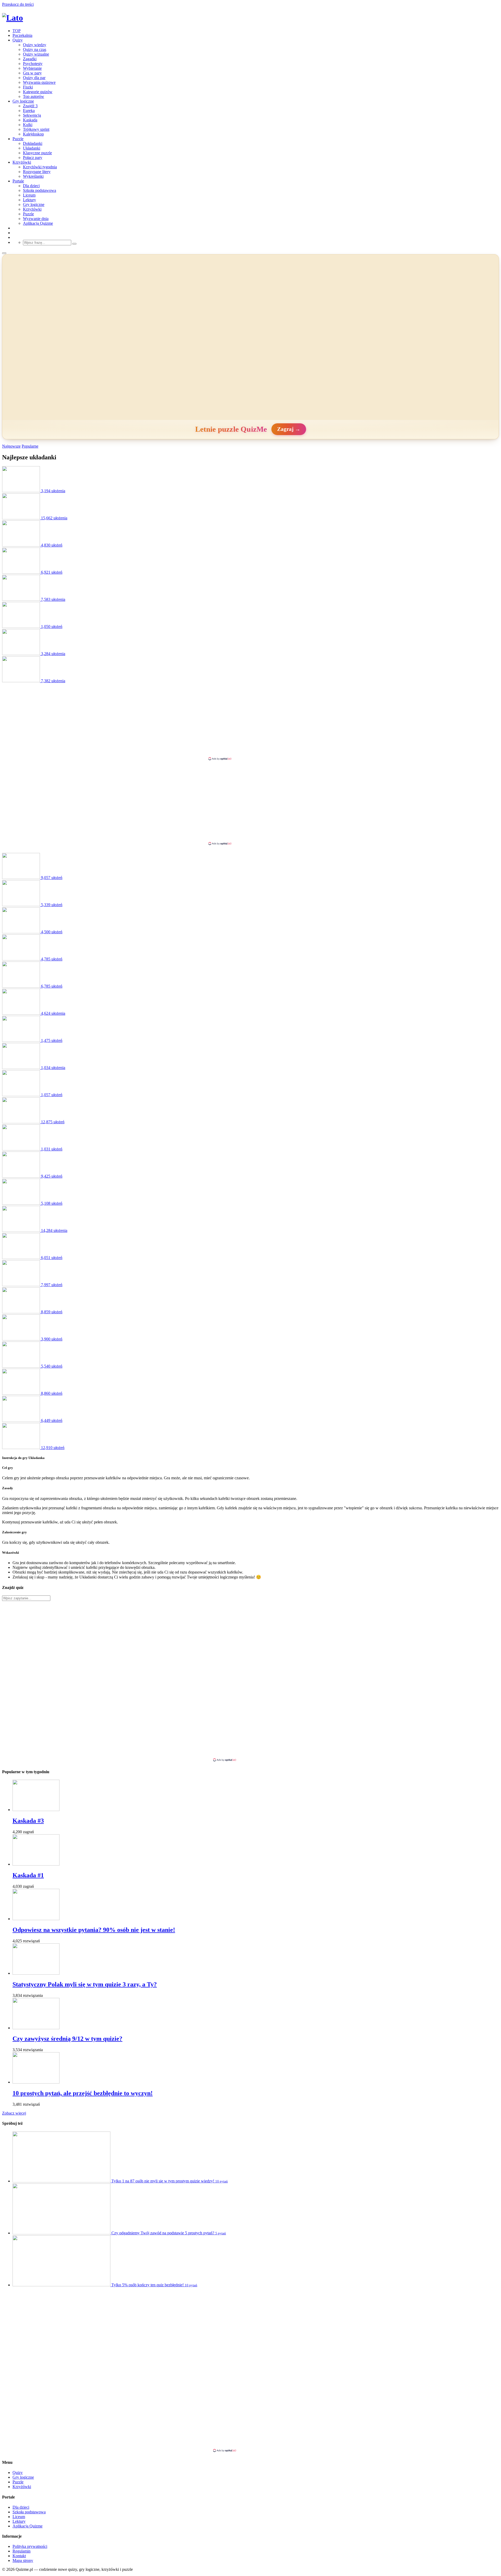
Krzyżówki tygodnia (40, 167)
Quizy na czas (35, 49)
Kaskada (30, 120)
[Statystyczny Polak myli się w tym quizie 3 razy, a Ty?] (36, 1973)
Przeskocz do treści (18, 4)
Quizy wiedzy (35, 45)
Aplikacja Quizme (38, 223)
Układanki (32, 148)
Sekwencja (32, 115)
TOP (17, 31)
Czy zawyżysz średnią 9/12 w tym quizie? (67, 2039)
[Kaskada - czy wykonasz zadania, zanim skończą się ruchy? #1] (36, 1864)
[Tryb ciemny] (4, 253)
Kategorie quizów (38, 92)
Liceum (29, 195)
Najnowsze (11, 446)
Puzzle (18, 139)
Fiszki (28, 87)
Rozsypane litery (37, 172)
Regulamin (22, 2551)
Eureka (29, 111)
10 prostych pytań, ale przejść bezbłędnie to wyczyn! (83, 2093)
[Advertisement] (250, 720)
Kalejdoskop (33, 134)
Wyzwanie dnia (36, 219)
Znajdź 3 (30, 106)
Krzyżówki (22, 162)
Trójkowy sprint (36, 129)
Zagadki (30, 59)
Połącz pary (33, 158)
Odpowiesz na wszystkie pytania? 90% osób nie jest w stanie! (94, 1930)
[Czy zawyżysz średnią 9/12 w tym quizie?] (36, 2028)
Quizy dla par (34, 78)
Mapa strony (23, 2560)
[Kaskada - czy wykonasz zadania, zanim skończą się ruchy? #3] (36, 1810)
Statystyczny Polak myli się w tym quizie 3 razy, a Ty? (85, 1984)
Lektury (29, 200)
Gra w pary (32, 73)
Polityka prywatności (30, 2546)
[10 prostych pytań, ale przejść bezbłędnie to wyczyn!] (36, 2082)
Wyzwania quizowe (39, 82)
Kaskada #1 (28, 1875)
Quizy (18, 40)
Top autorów (34, 96)
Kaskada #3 (28, 1821)
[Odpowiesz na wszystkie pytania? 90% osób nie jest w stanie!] (36, 1919)
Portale (18, 181)
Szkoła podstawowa (40, 190)
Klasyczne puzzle (37, 153)
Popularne (30, 446)
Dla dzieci (31, 186)
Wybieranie (32, 68)
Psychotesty (33, 64)
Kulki (28, 125)
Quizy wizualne (36, 54)
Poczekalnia (22, 35)
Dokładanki (33, 143)
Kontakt (19, 2556)
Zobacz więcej (14, 2113)
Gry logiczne (23, 101)
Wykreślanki (33, 176)
